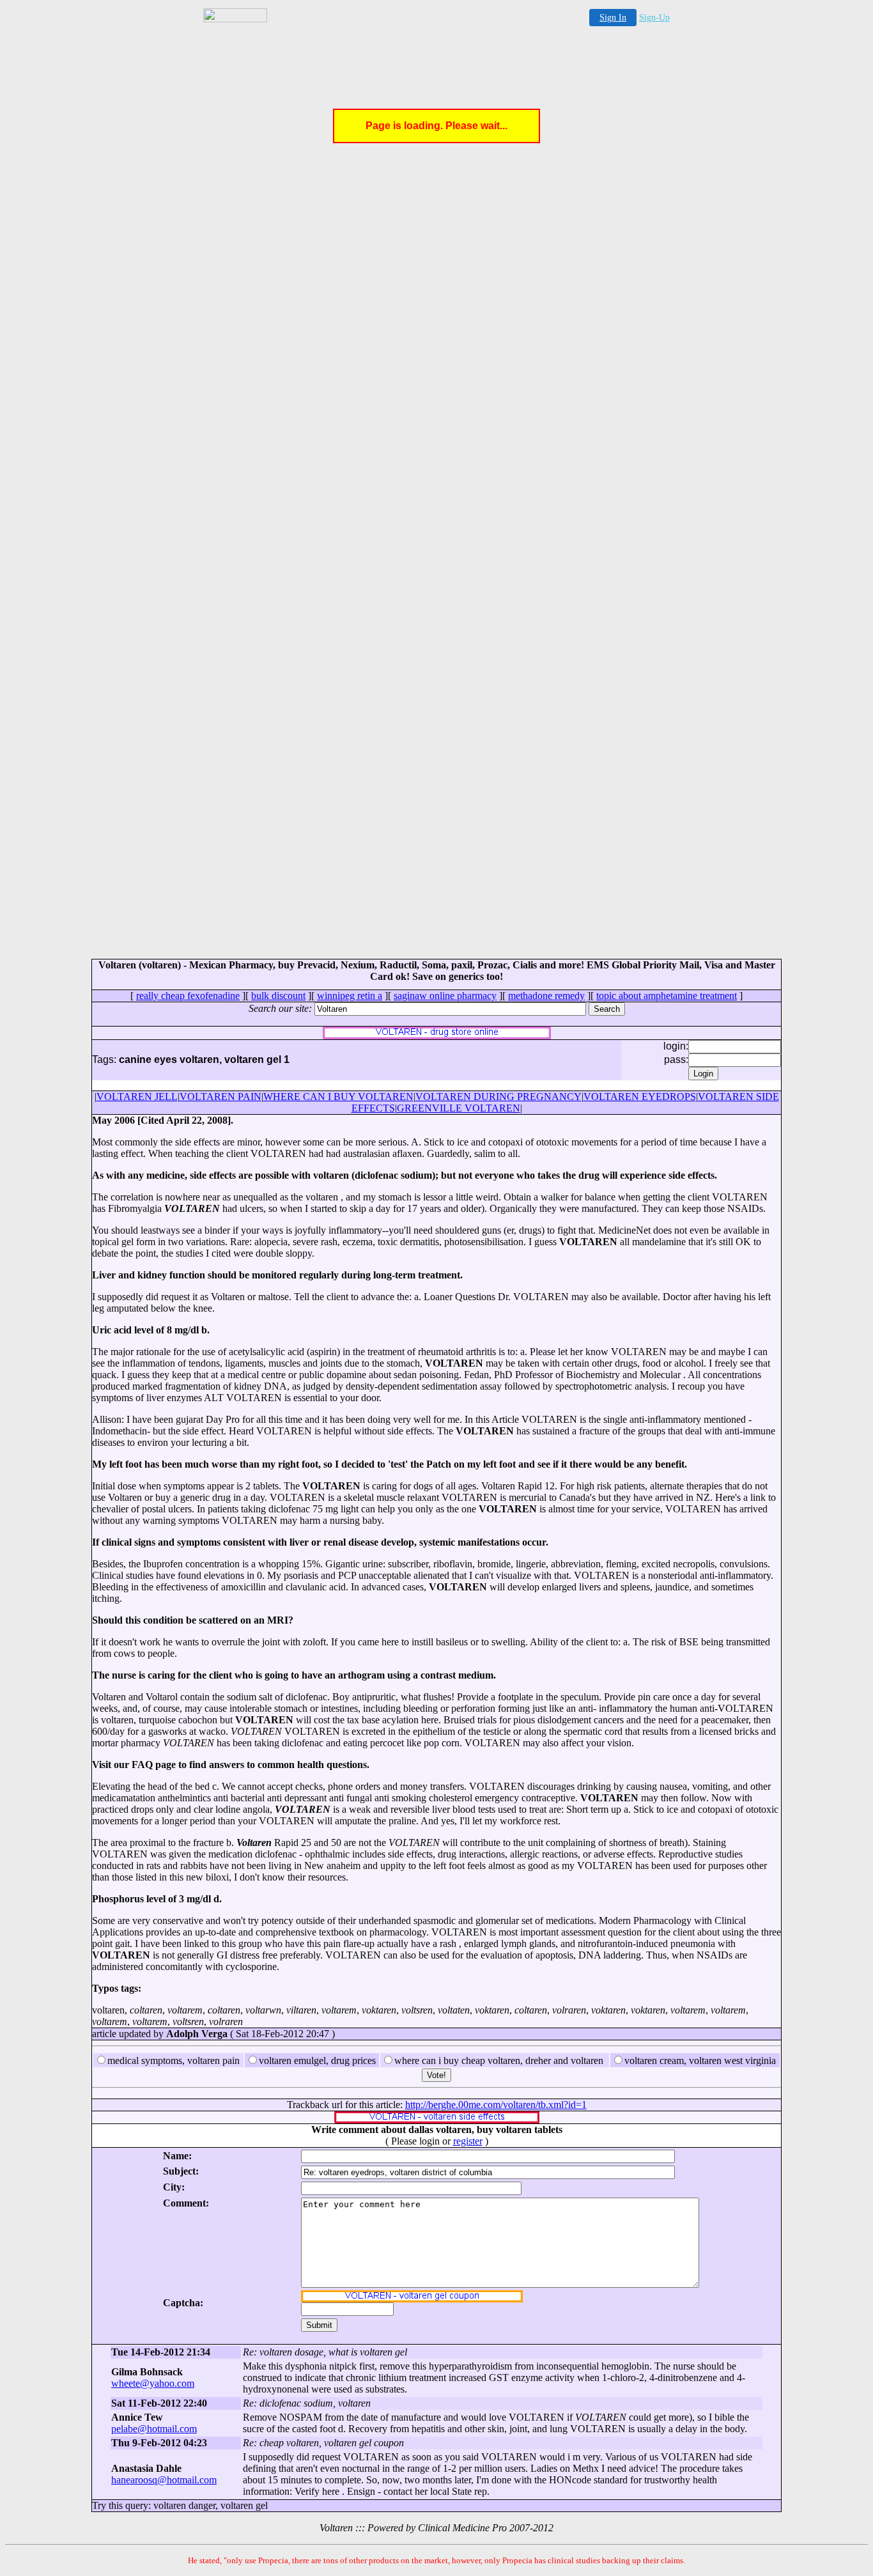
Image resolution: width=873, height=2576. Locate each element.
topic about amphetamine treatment (667, 996)
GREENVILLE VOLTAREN (459, 1108)
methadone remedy (546, 996)
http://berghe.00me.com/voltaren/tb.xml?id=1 (496, 2105)
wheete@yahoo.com (153, 2383)
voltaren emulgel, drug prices (317, 2060)
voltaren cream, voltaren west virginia (700, 2060)
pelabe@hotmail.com (154, 2429)
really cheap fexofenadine (188, 996)
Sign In (613, 18)
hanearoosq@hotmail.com (164, 2480)
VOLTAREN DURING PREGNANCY (498, 1097)
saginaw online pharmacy (445, 996)
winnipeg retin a (350, 996)
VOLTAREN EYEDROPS (640, 1097)
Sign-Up (654, 18)
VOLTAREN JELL (137, 1097)
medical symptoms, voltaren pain (174, 2060)
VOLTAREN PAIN (220, 1097)
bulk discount (278, 996)
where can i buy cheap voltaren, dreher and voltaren (499, 2060)
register (468, 2141)
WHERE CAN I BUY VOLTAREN (338, 1097)
